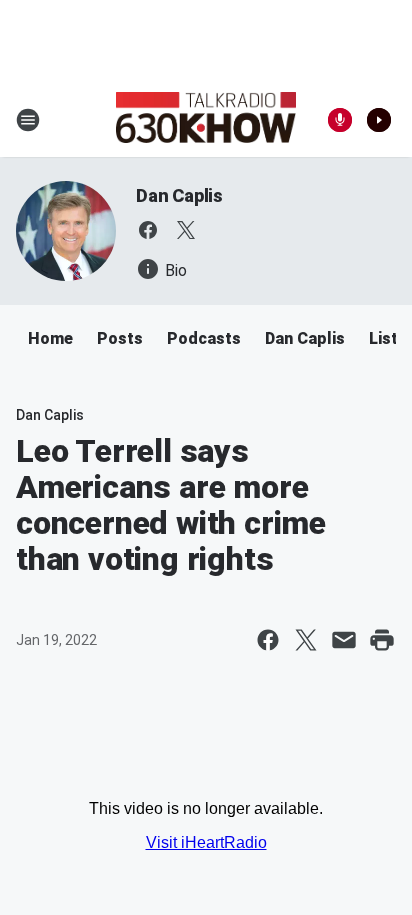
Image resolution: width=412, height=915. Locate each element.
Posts (120, 338)
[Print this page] (382, 640)
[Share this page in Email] (344, 640)
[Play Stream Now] (379, 120)
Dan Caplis (179, 195)
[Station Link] (206, 120)
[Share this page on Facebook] (268, 640)
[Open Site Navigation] (28, 120)
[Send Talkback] (340, 120)
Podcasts (204, 338)
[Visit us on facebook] (148, 230)
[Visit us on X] (186, 230)
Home (50, 338)
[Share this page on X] (306, 640)
